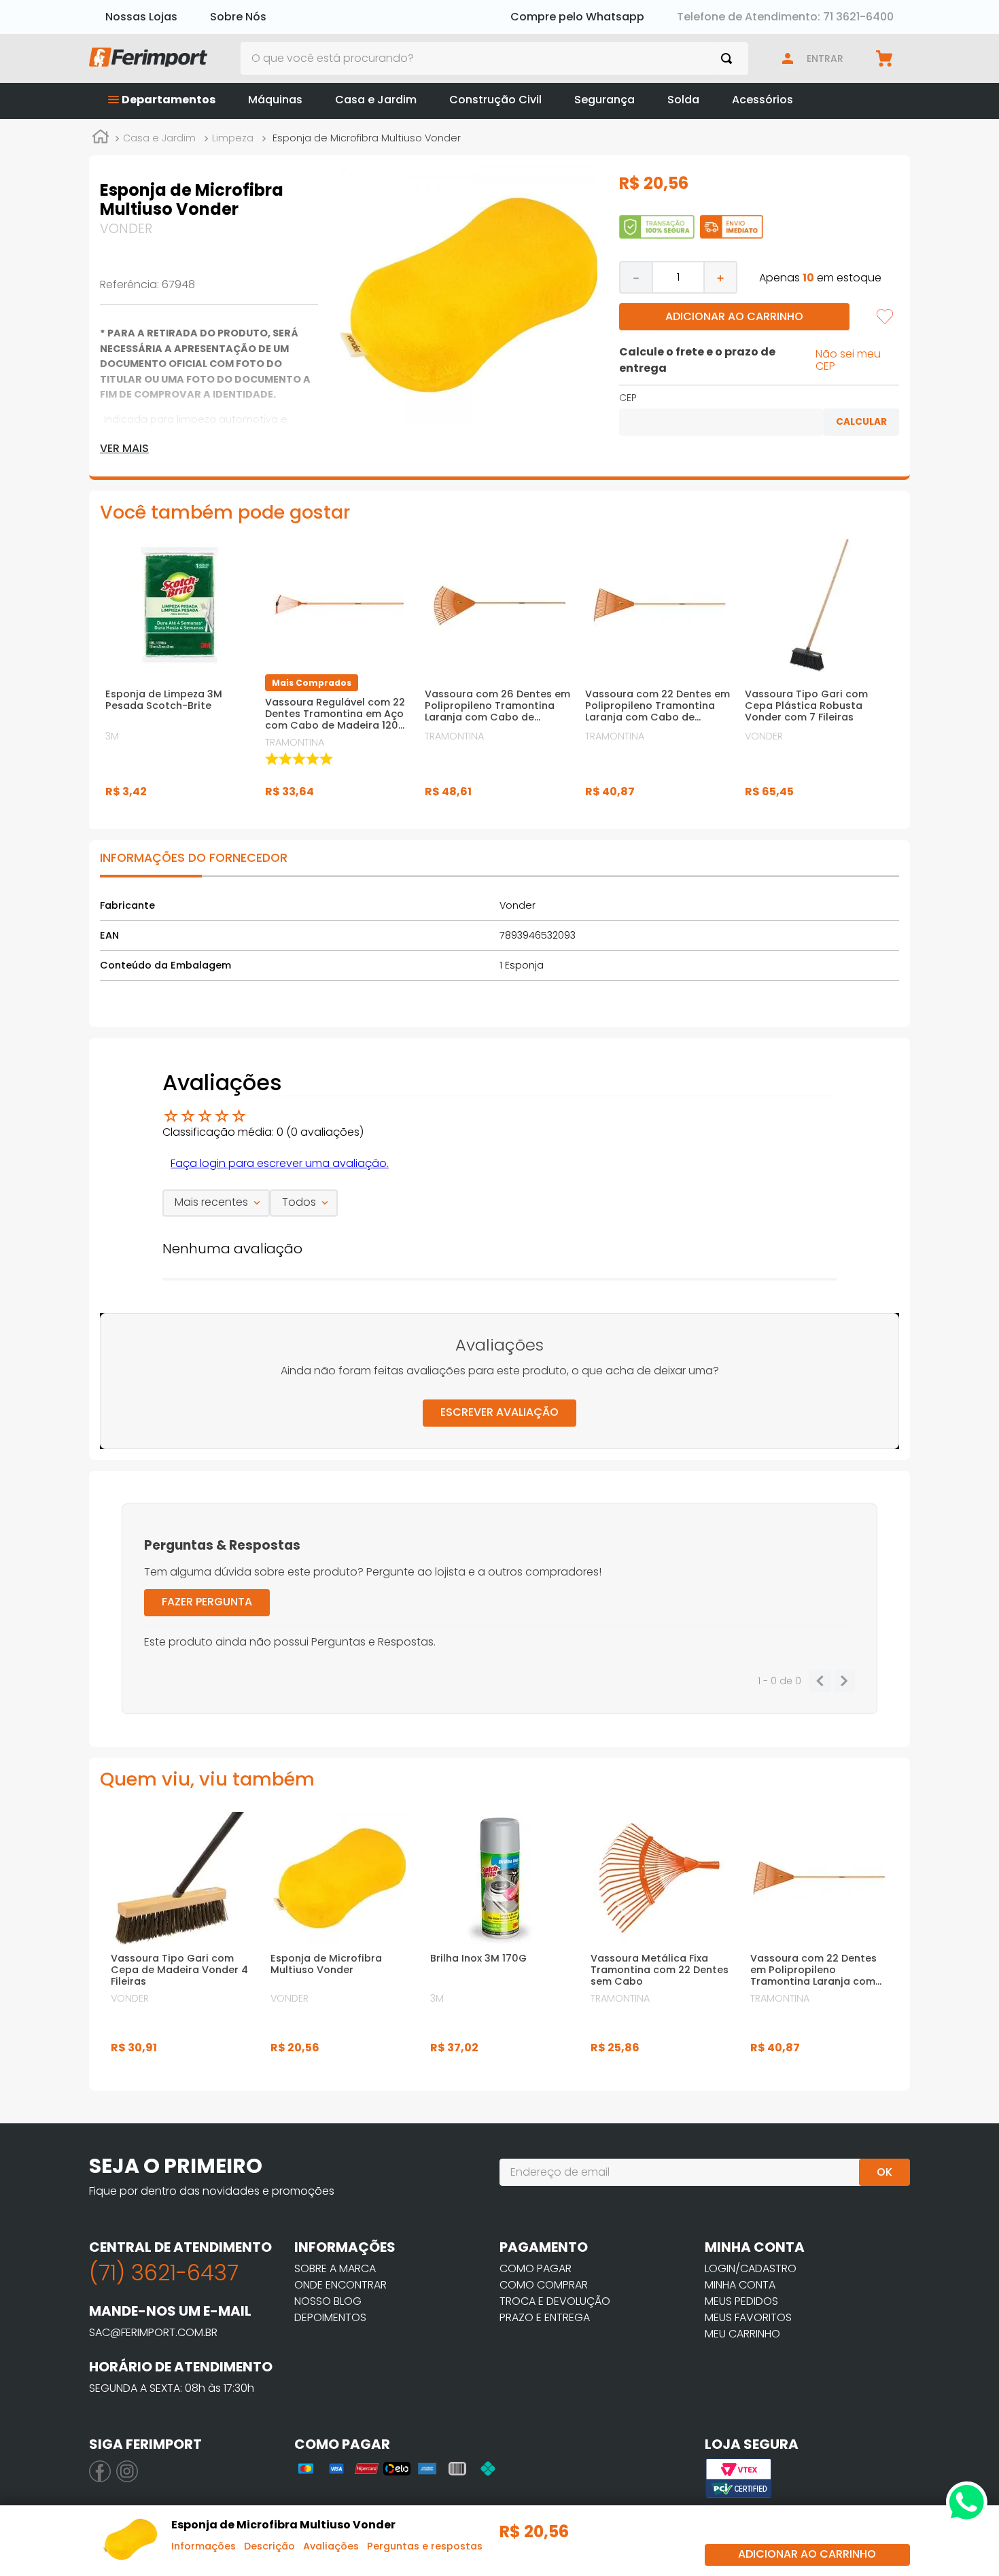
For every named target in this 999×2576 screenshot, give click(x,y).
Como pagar (536, 2268)
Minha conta (740, 2285)
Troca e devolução (555, 2301)
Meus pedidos (741, 2301)
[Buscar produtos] (729, 58)
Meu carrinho (742, 2334)
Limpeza (233, 138)
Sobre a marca (335, 2268)
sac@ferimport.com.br (153, 2332)
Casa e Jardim (159, 138)
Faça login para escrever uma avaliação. (280, 1163)
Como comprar (544, 2285)
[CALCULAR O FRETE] (861, 422)
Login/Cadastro (751, 2268)
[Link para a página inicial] (101, 139)
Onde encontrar (340, 2285)
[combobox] (495, 58)
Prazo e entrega (545, 2317)
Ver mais (124, 449)
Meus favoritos (748, 2317)
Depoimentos (330, 2317)
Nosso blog (328, 2301)
